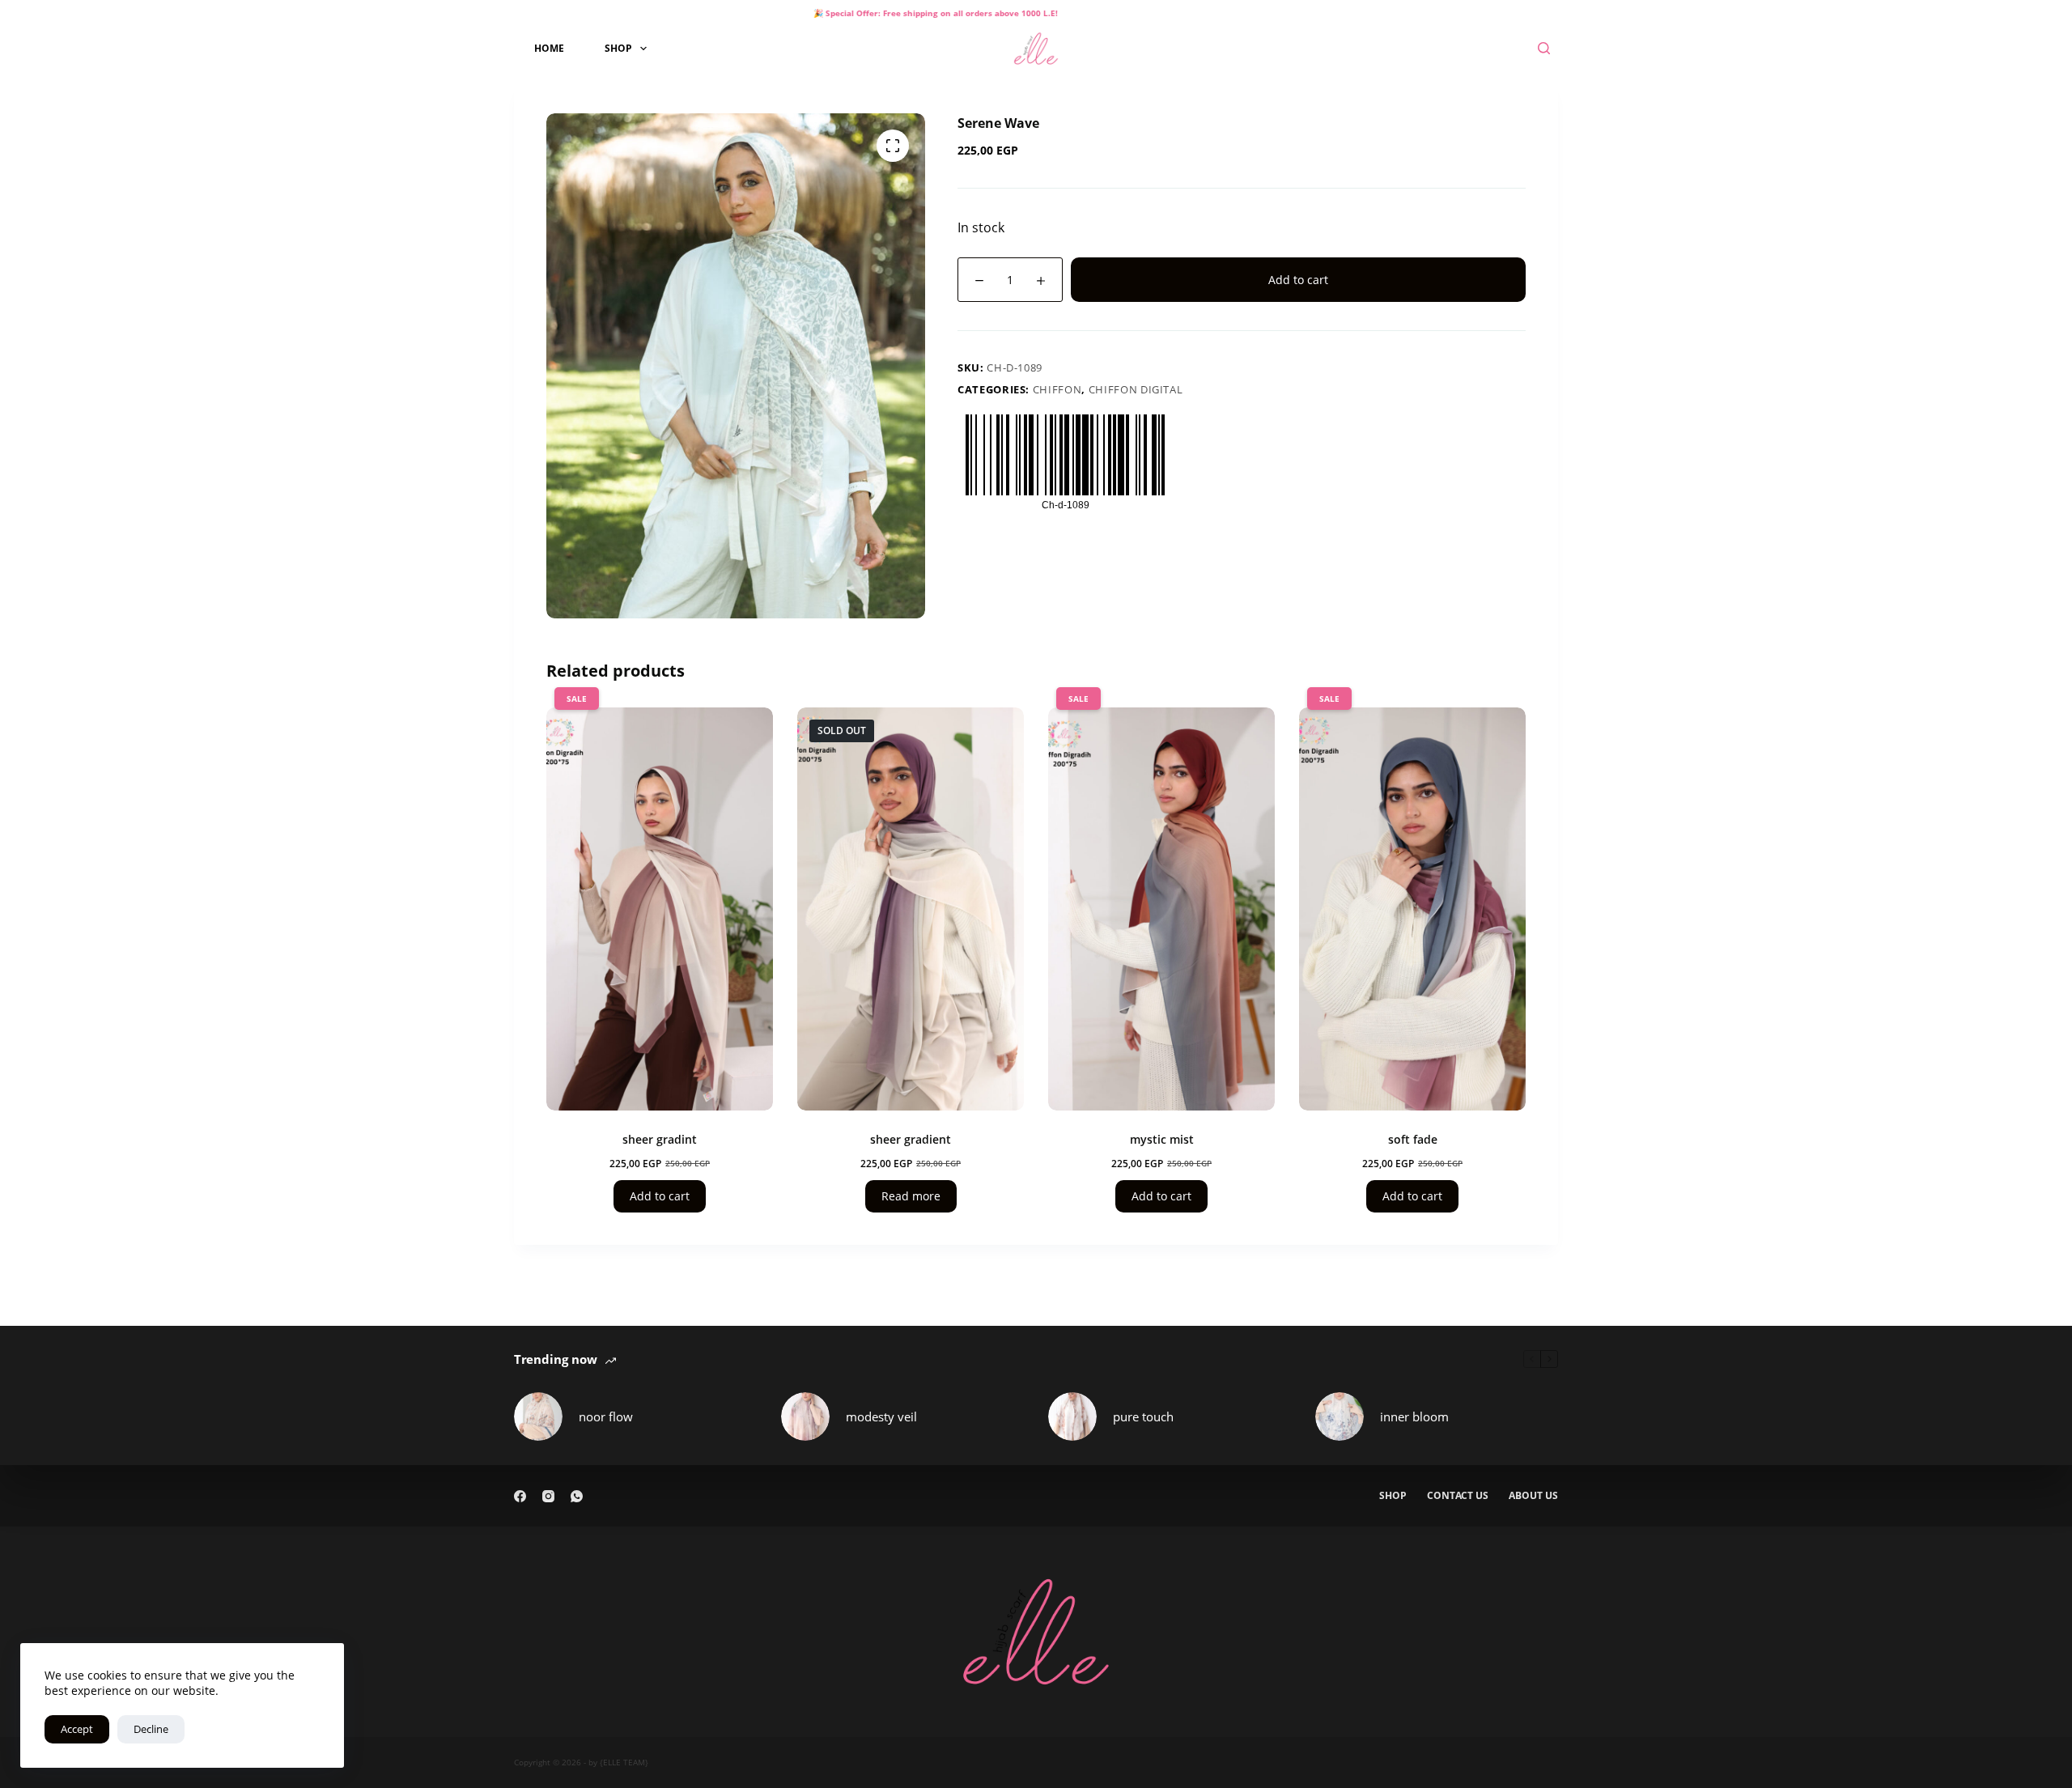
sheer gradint (660, 1139)
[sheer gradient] (911, 909)
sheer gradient (911, 1139)
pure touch (1143, 1416)
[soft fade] (1412, 909)
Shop (618, 48)
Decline (151, 1729)
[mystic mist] (1161, 909)
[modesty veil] (805, 1416)
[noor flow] (538, 1416)
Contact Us (1458, 1496)
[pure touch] (1072, 1416)
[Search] (1544, 48)
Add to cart (1298, 280)
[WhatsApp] (577, 1496)
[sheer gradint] (660, 909)
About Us (1533, 1496)
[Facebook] (520, 1496)
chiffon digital (1136, 389)
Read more (911, 1196)
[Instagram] (548, 1496)
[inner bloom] (1340, 1416)
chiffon (1057, 389)
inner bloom (1414, 1416)
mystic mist (1162, 1139)
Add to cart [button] (660, 1196)
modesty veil (881, 1416)
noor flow (606, 1416)
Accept (77, 1729)
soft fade (1413, 1139)
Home (549, 48)
